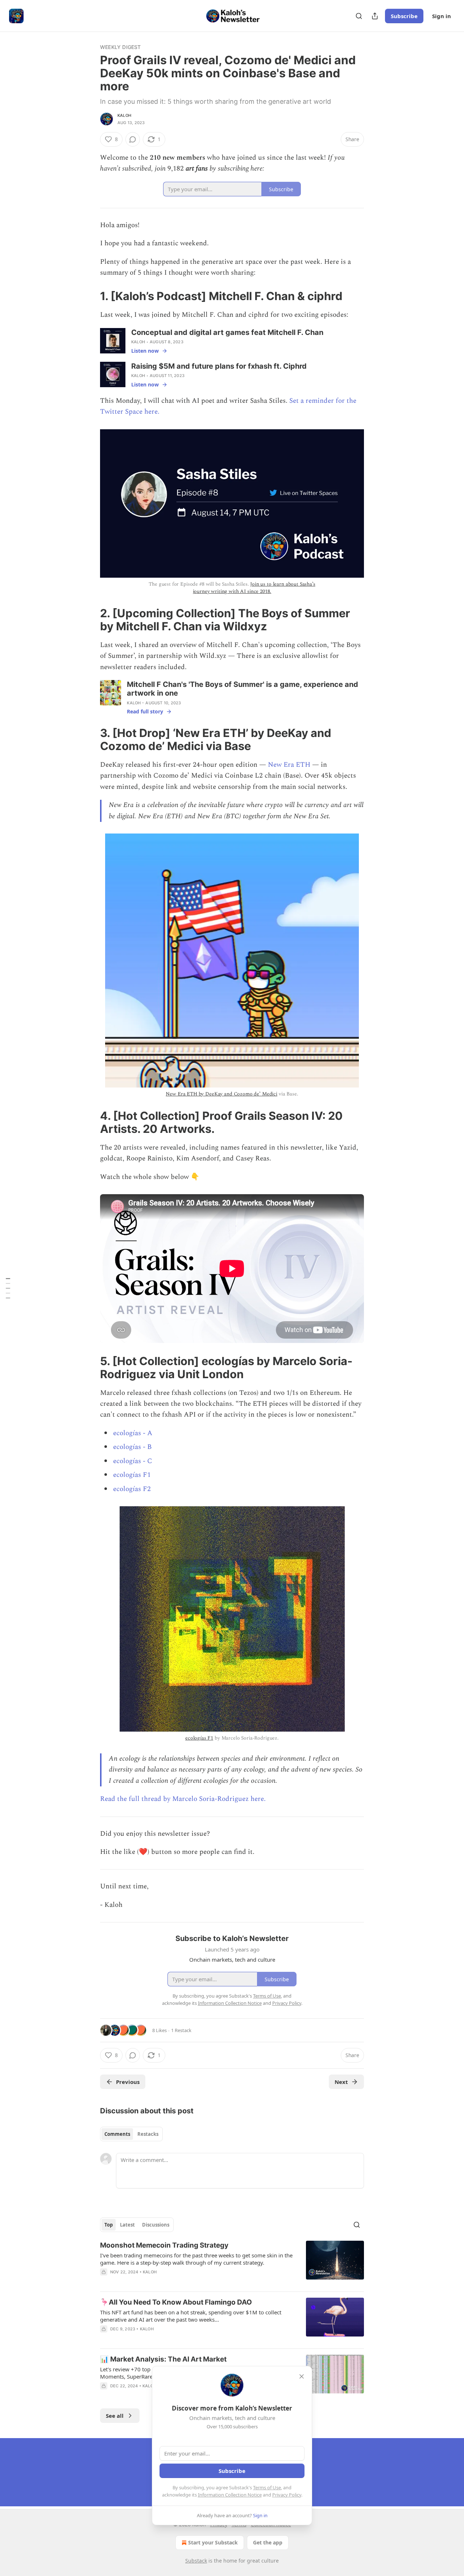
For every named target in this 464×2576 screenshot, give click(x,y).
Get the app (268, 2542)
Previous (128, 2082)
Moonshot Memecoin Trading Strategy (164, 2245)
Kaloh (124, 115)
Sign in (442, 16)
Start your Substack (213, 2542)
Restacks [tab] (148, 2134)
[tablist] (131, 2134)
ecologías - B (132, 1447)
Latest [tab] (127, 2225)
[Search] (359, 16)
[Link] (90, 296)
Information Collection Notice (230, 2495)
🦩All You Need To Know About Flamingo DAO (176, 2302)
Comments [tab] (117, 2134)
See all (115, 2416)
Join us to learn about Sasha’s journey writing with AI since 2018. (254, 588)
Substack (196, 2561)
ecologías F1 (132, 1475)
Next (341, 2082)
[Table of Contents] (8, 1288)
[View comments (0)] (133, 139)
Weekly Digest (121, 47)
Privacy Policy (287, 2495)
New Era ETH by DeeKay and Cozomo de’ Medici (221, 1094)
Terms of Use (267, 2487)
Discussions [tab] (156, 2225)
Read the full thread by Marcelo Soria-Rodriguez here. (183, 1799)
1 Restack (181, 2030)
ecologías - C (133, 1461)
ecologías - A (133, 1433)
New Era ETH (289, 765)
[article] (232, 2263)
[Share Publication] (375, 16)
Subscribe (404, 16)
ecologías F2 (132, 1489)
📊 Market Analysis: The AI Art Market (163, 2359)
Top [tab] (109, 2225)
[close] (302, 2376)
